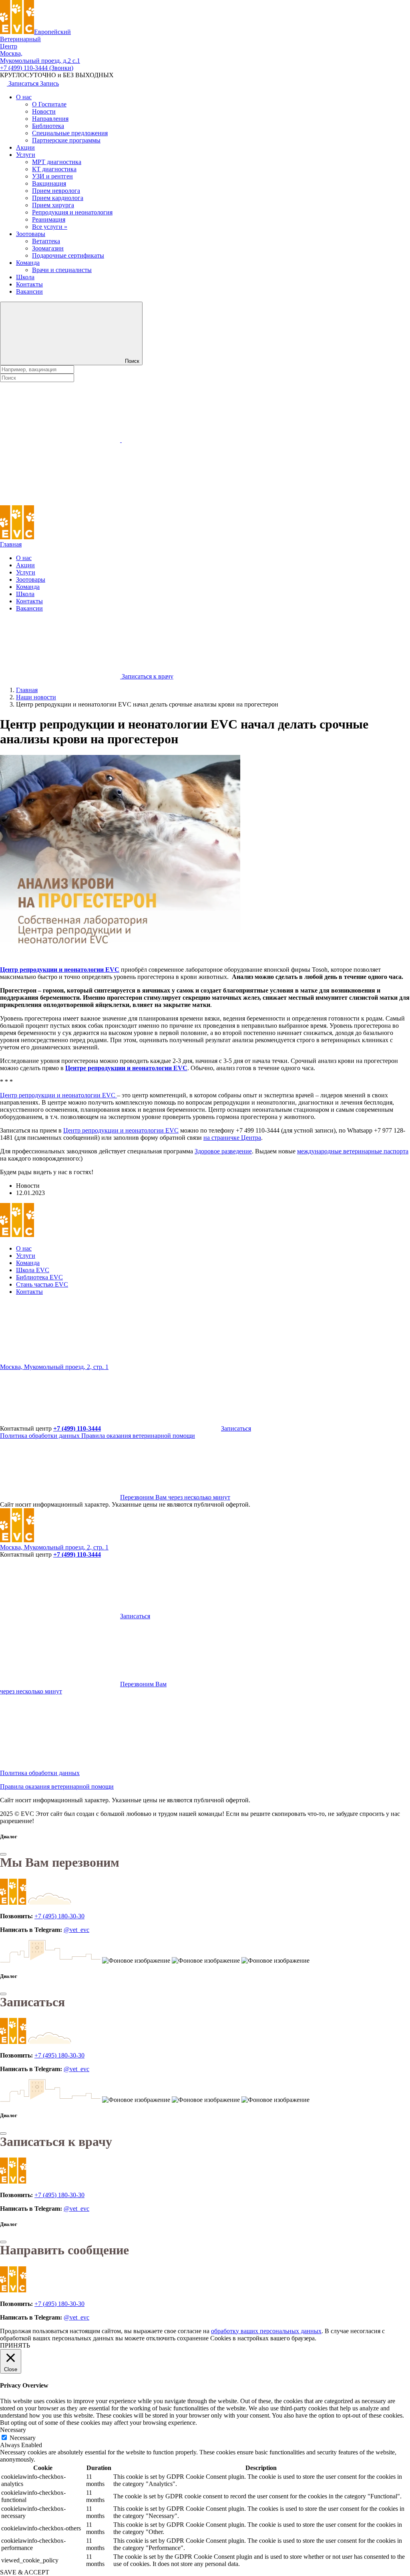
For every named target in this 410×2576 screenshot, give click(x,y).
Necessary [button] (13, 2430)
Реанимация (49, 219)
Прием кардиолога (58, 198)
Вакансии (29, 291)
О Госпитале (49, 104)
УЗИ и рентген (52, 176)
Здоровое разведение (223, 1151)
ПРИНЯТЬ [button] (15, 2345)
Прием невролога (56, 191)
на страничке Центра (232, 1138)
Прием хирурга (53, 205)
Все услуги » (50, 227)
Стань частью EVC (42, 1284)
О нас (24, 97)
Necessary (23, 2438)
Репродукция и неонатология (72, 212)
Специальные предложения (70, 133)
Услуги (26, 155)
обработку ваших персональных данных (266, 2331)
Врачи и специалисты (62, 270)
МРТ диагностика (57, 162)
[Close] (3, 1854)
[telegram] (60, 1360)
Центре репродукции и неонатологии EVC (126, 1068)
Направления (50, 119)
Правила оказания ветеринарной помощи (138, 1436)
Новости (44, 111)
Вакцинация (49, 183)
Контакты (29, 284)
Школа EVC (33, 1270)
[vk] (182, 1360)
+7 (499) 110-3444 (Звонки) (37, 68)
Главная (11, 544)
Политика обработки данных (41, 1436)
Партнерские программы (66, 140)
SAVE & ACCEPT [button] (25, 2572)
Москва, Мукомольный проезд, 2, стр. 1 (54, 1367)
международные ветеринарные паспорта (353, 1151)
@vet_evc (76, 1930)
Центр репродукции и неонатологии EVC (60, 970)
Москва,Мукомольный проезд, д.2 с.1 (40, 57)
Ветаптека (46, 241)
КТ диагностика (54, 169)
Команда (28, 263)
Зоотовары (31, 234)
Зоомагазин (48, 248)
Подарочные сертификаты (68, 255)
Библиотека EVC (39, 1277)
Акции (25, 147)
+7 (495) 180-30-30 (59, 1916)
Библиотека (48, 126)
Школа (25, 277)
